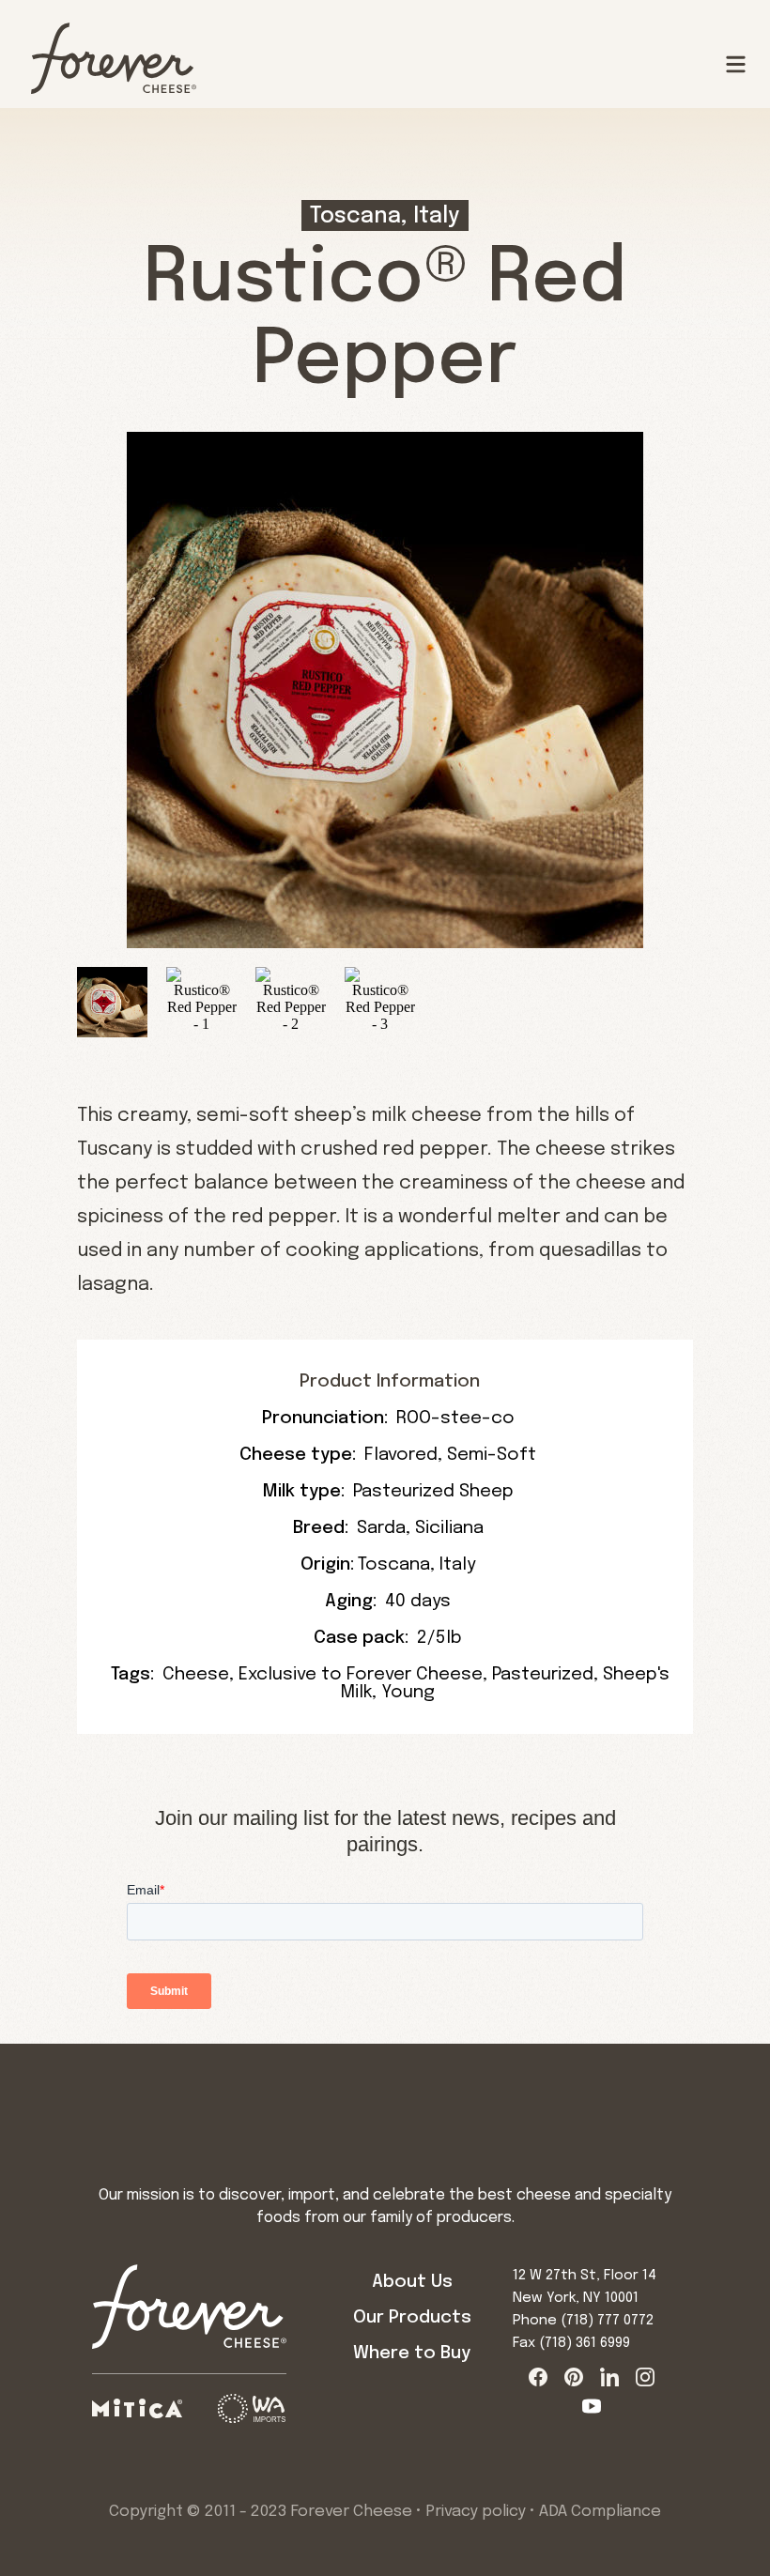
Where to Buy (412, 2353)
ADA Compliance (600, 2512)
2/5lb (439, 1638)
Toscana (394, 1564)
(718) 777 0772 (607, 2321)
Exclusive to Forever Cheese (361, 1674)
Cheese (196, 1674)
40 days (418, 1601)
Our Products (412, 2317)
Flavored (401, 1455)
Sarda (381, 1528)
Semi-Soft (492, 1455)
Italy (458, 1564)
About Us (412, 2282)
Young (408, 1692)
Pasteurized (543, 1674)
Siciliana (449, 1528)
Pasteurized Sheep (433, 1491)
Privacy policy (476, 2512)
